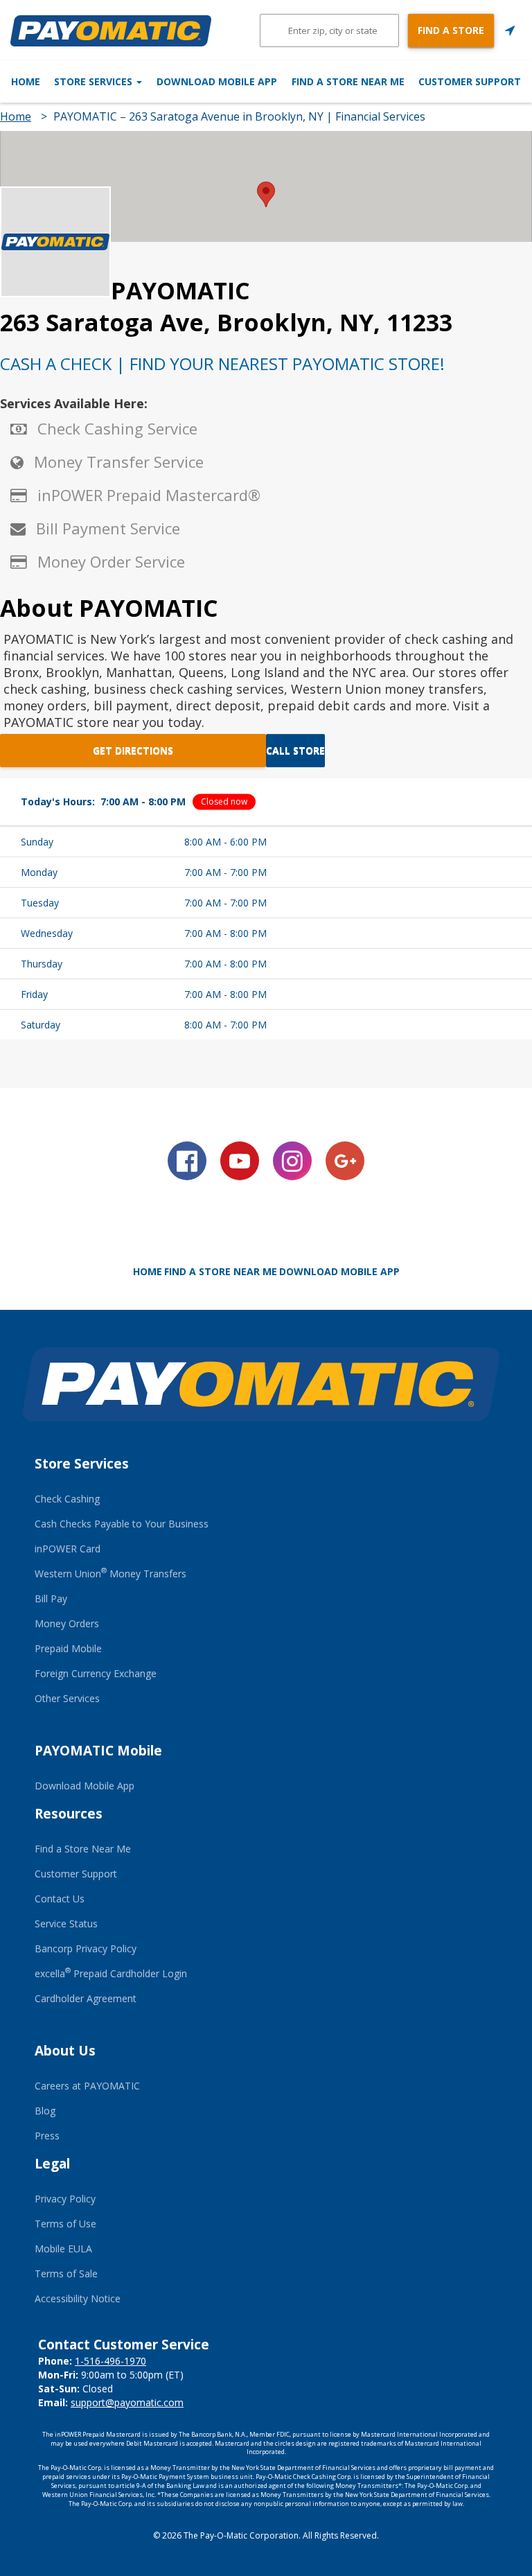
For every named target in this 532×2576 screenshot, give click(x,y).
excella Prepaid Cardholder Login (111, 1973)
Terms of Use (65, 2224)
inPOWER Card (68, 1549)
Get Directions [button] (133, 750)
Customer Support (470, 81)
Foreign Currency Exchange (96, 1673)
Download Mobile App (217, 81)
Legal (52, 2164)
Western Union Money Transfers (110, 1574)
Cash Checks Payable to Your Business (122, 1524)
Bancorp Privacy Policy (86, 1948)
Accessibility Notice (78, 2298)
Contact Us (60, 1899)
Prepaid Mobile (68, 1648)
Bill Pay (51, 1598)
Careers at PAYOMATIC (87, 2086)
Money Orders (67, 1623)
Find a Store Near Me (348, 81)
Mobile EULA (63, 2249)
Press (47, 2136)
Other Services (67, 1698)
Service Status (66, 1924)
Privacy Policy (65, 2199)
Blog (45, 2111)
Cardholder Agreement (86, 1998)
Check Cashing (67, 1499)
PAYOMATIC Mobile (98, 1751)
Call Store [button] (295, 750)
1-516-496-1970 (110, 2361)
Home (26, 81)
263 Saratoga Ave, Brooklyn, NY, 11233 (226, 322)
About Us (65, 2051)
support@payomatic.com (127, 2402)
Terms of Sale (66, 2273)
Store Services (95, 81)
